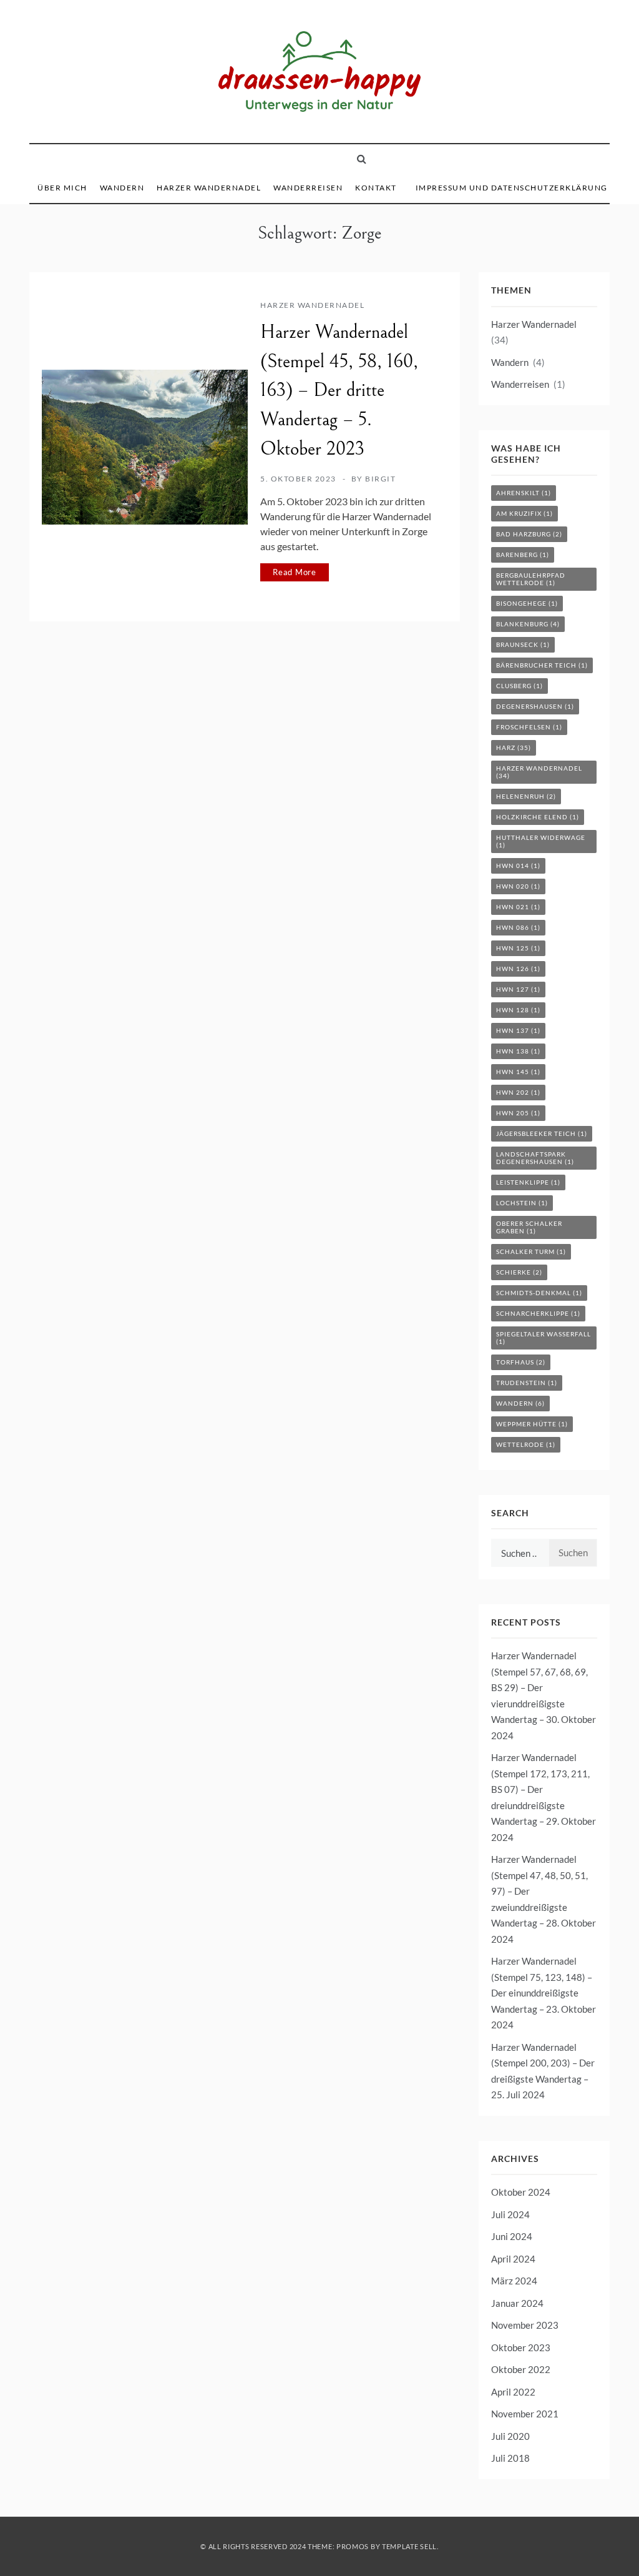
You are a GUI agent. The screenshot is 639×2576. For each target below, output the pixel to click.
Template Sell (409, 2546)
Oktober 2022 (521, 2369)
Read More (295, 572)
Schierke (519, 1272)
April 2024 (513, 2259)
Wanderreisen (308, 188)
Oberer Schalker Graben (529, 1227)
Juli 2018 (510, 2458)
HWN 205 (518, 1113)
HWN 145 (518, 1072)
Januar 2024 (517, 2303)
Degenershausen (535, 706)
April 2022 (513, 2392)
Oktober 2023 (521, 2347)
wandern (520, 1403)
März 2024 (514, 2281)
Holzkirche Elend (538, 817)
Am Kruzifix (524, 513)
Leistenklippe (528, 1182)
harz (514, 748)
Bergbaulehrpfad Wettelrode (531, 579)
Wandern (122, 188)
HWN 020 (518, 886)
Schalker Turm (531, 1251)
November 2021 (525, 2414)
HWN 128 (518, 1010)
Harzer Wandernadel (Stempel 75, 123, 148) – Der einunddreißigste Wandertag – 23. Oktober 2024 (544, 1993)
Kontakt (376, 188)
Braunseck (523, 644)
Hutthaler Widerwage (541, 841)
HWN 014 (518, 866)
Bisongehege (527, 603)
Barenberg (523, 555)
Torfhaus (521, 1362)
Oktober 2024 (521, 2192)
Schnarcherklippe (538, 1313)
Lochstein (522, 1203)
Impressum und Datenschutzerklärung (512, 188)
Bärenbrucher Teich (542, 665)
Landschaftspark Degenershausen (535, 1158)
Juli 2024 (510, 2214)
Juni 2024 (512, 2236)
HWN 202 (518, 1092)
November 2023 (525, 2325)
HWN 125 (518, 948)
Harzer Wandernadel (209, 188)
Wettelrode (526, 1444)
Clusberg (519, 686)
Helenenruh (526, 796)
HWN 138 (518, 1051)
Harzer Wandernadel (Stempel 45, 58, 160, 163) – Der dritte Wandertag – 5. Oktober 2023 (339, 391)
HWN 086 (518, 927)
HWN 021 (518, 907)
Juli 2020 (510, 2436)
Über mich (62, 188)
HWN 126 (518, 969)
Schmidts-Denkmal (539, 1293)
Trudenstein (527, 1383)
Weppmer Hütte (532, 1424)
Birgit (380, 479)
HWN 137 (518, 1030)
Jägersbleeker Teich (542, 1133)
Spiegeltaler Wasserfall (544, 1338)
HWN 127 (518, 989)
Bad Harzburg (529, 534)
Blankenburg (528, 624)
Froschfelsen (529, 727)
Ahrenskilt (524, 493)
